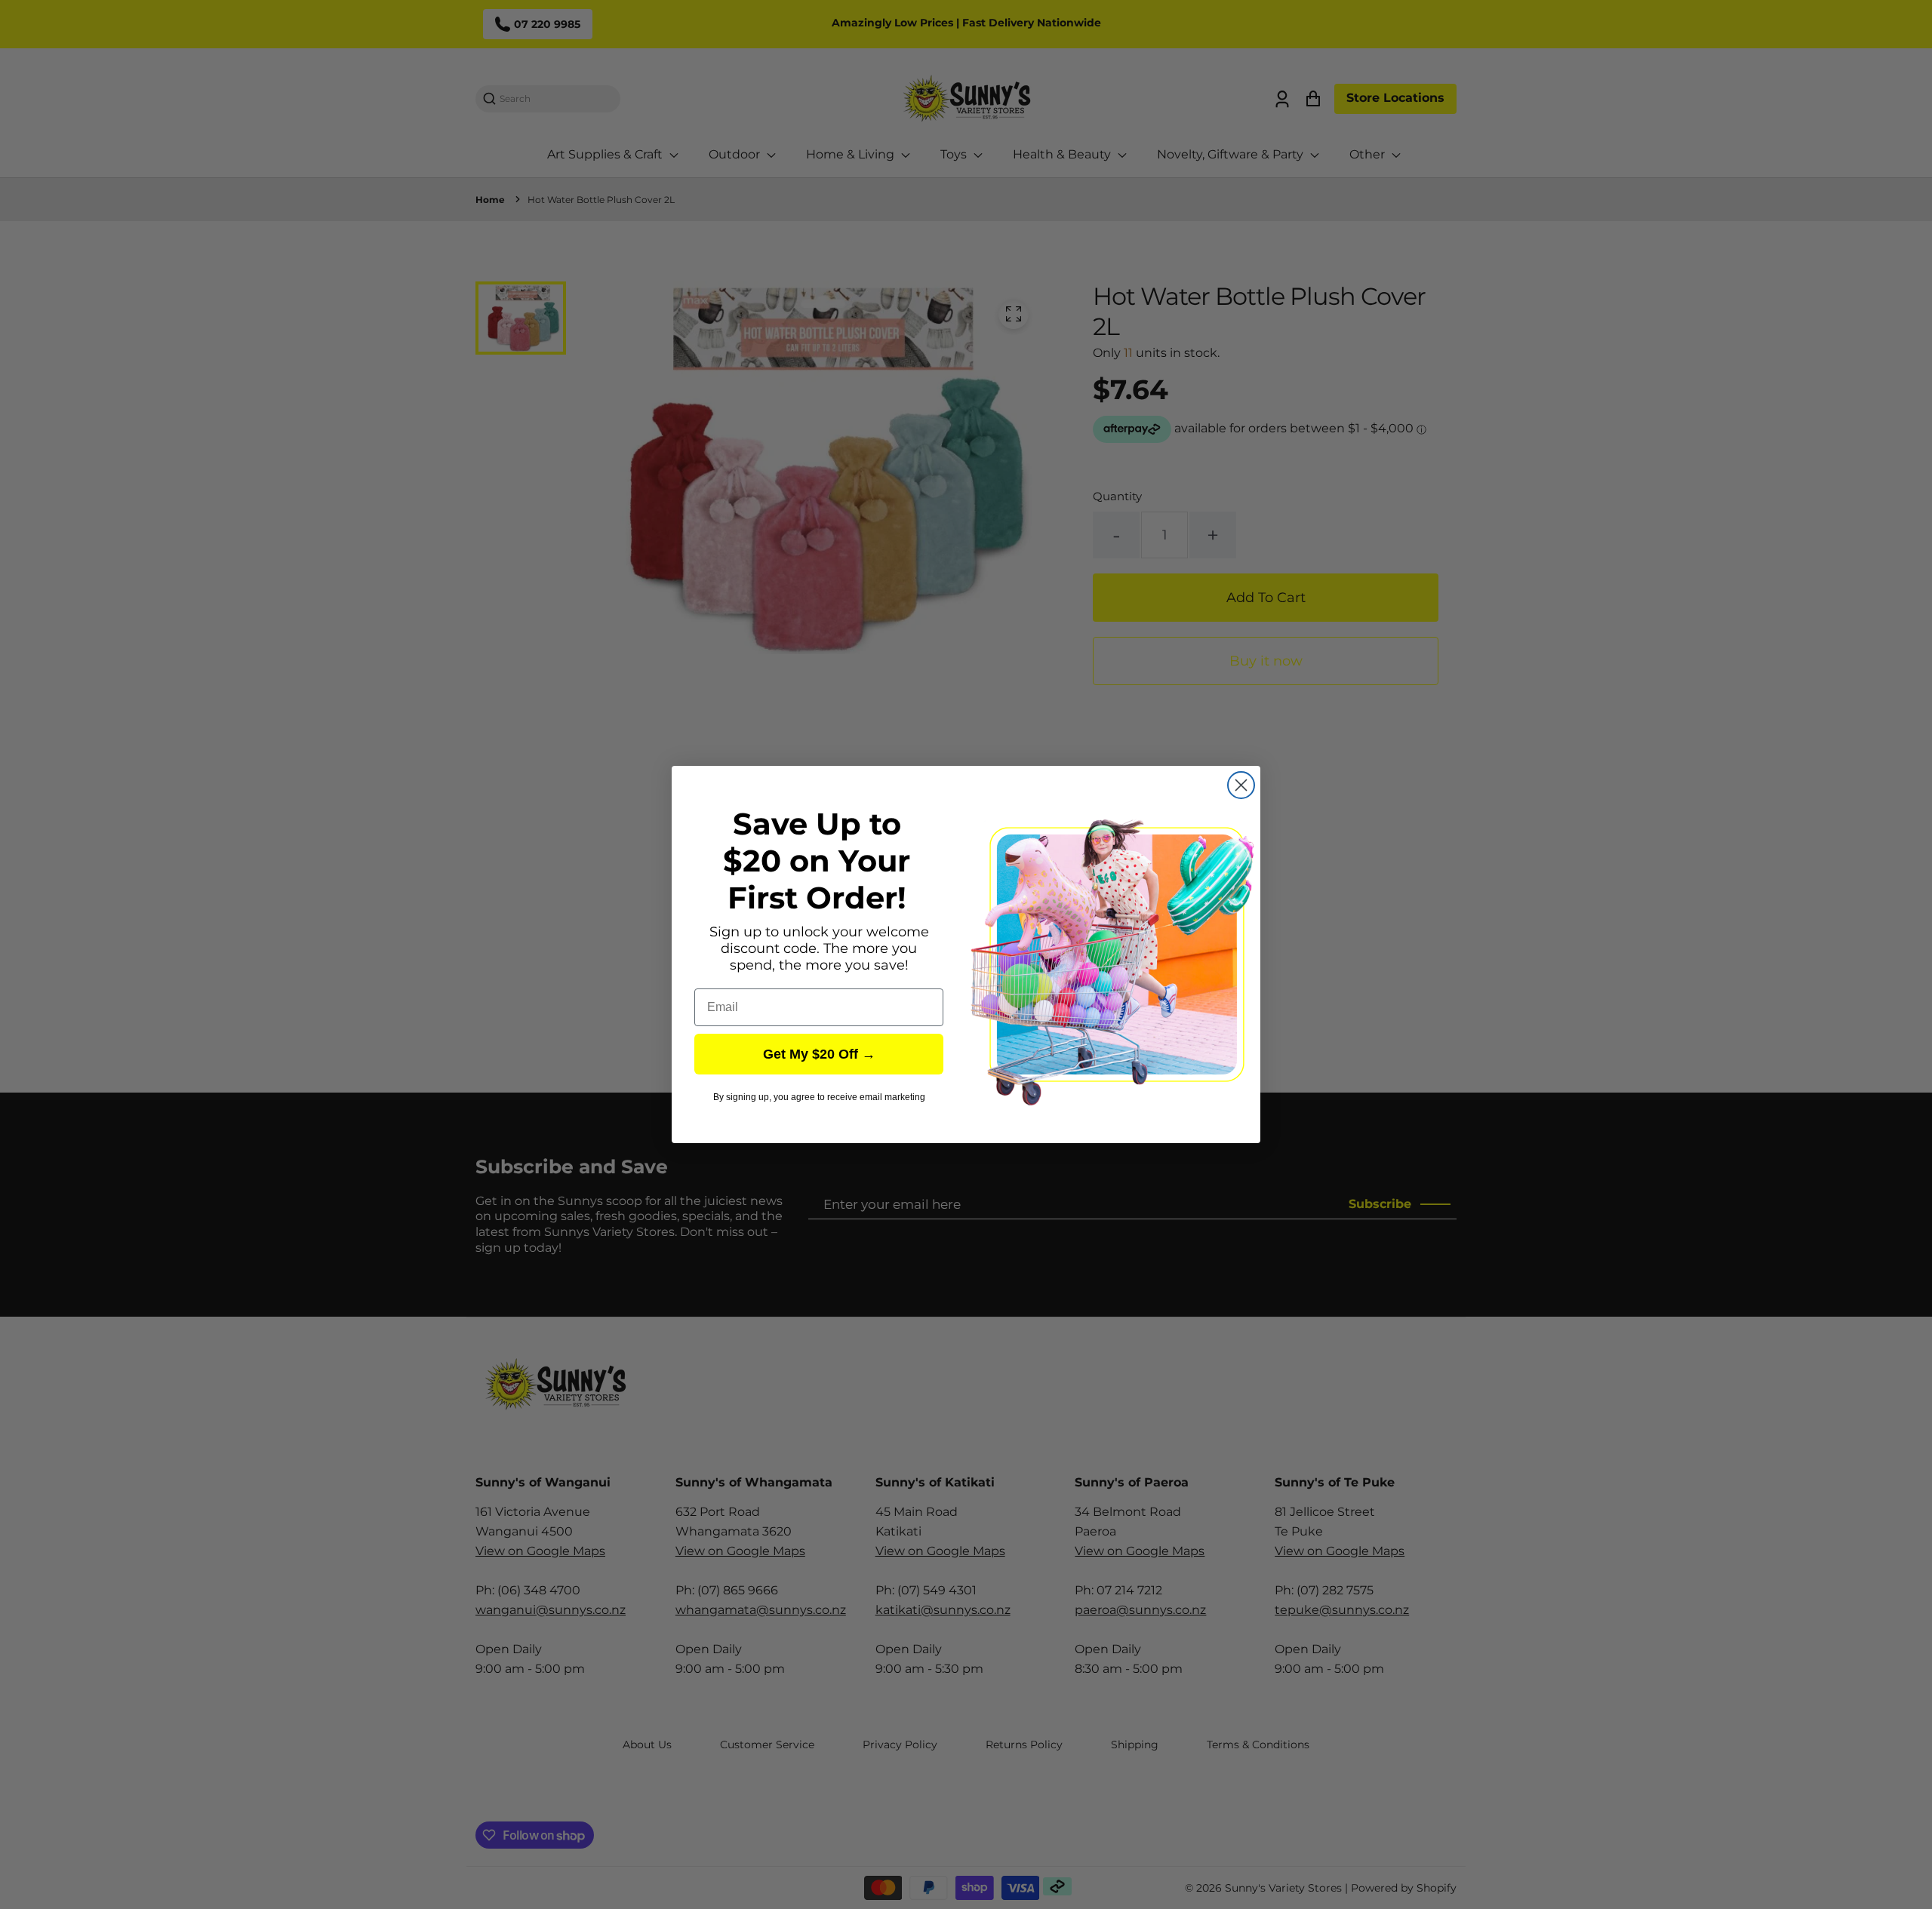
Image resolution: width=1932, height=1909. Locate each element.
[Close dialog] (1241, 785)
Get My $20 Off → (819, 1054)
